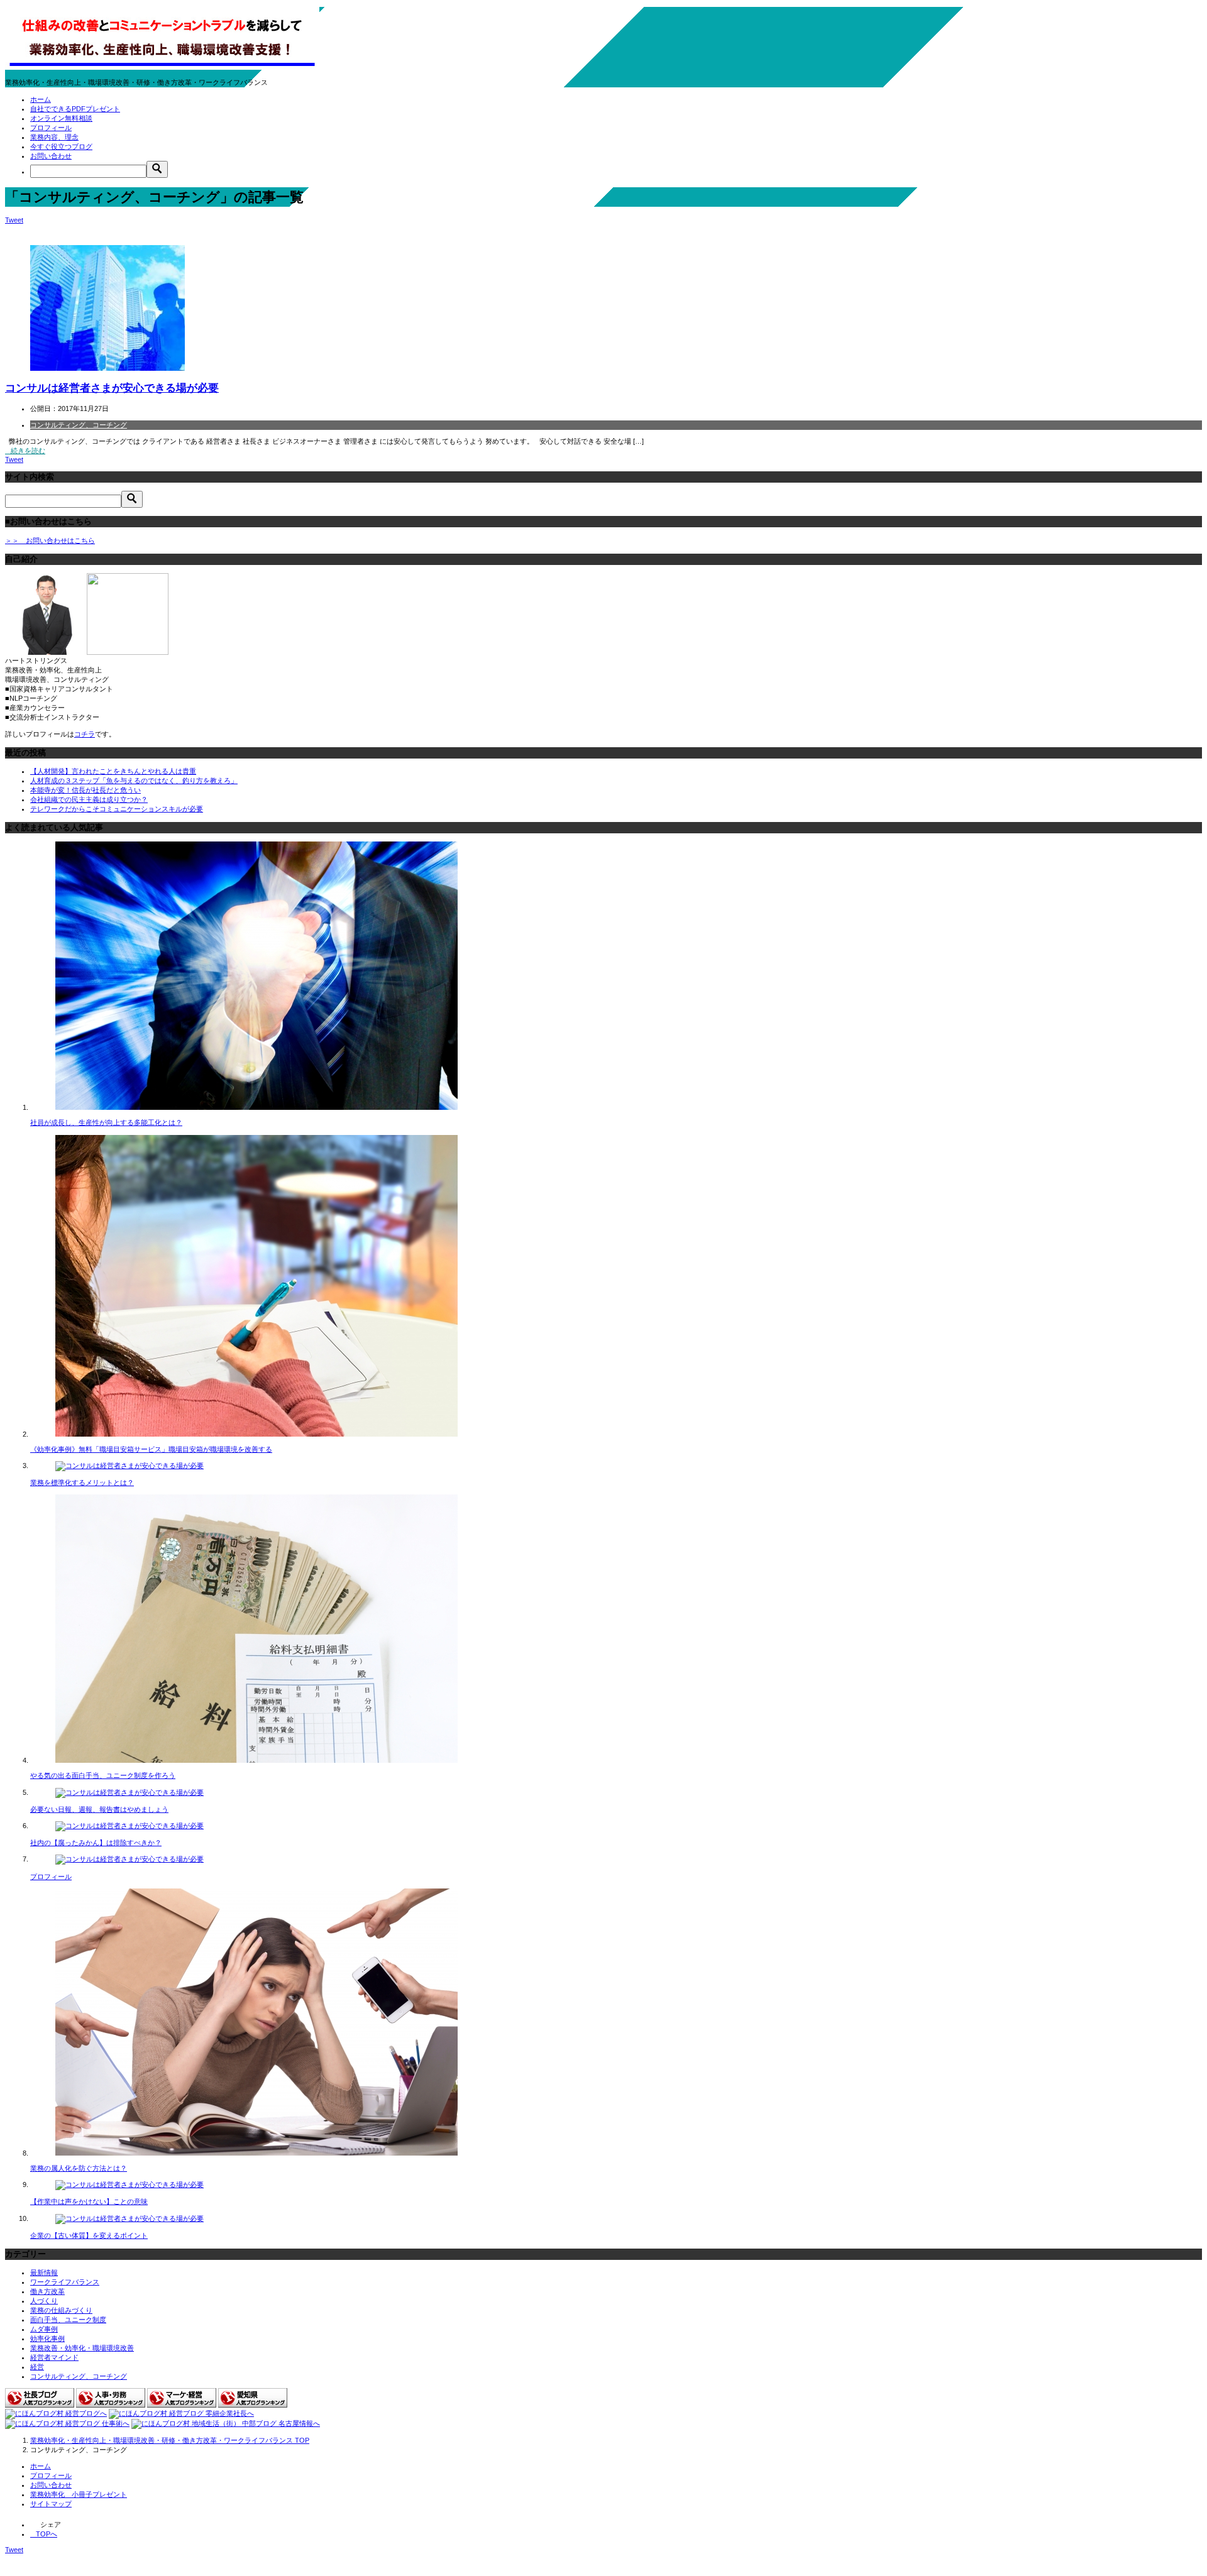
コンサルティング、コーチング (79, 425)
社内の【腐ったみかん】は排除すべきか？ (96, 1843)
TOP (170, 2440)
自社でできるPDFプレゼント (75, 109)
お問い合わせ (51, 156)
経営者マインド (54, 2357)
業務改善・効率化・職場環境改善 (82, 2348)
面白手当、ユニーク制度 (68, 2320)
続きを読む (28, 451)
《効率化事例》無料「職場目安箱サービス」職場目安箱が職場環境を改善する (151, 1449)
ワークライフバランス (65, 2282)
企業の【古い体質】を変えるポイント (89, 2235)
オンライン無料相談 (61, 118)
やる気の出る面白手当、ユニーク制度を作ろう (103, 1775)
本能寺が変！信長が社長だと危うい (85, 790)
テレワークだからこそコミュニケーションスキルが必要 (117, 809)
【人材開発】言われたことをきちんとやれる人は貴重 (113, 771)
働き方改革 (47, 2291)
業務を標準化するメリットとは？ (82, 1483)
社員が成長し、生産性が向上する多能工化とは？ (106, 1122)
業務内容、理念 (54, 137)
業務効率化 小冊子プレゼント (79, 2494)
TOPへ (47, 2534)
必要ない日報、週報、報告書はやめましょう (99, 1809)
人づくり (44, 2301)
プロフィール (51, 128)
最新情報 (44, 2272)
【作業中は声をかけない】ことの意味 (89, 2201)
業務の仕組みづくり (61, 2310)
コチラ (85, 734)
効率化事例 (47, 2338)
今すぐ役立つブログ (61, 146)
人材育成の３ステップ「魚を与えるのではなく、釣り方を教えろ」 (134, 781)
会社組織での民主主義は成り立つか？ (89, 799)
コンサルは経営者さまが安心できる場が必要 (112, 388)
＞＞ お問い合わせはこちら (50, 540)
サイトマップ (51, 2504)
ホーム (41, 99)
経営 (37, 2367)
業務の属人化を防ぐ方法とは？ (79, 2168)
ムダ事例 (44, 2329)
